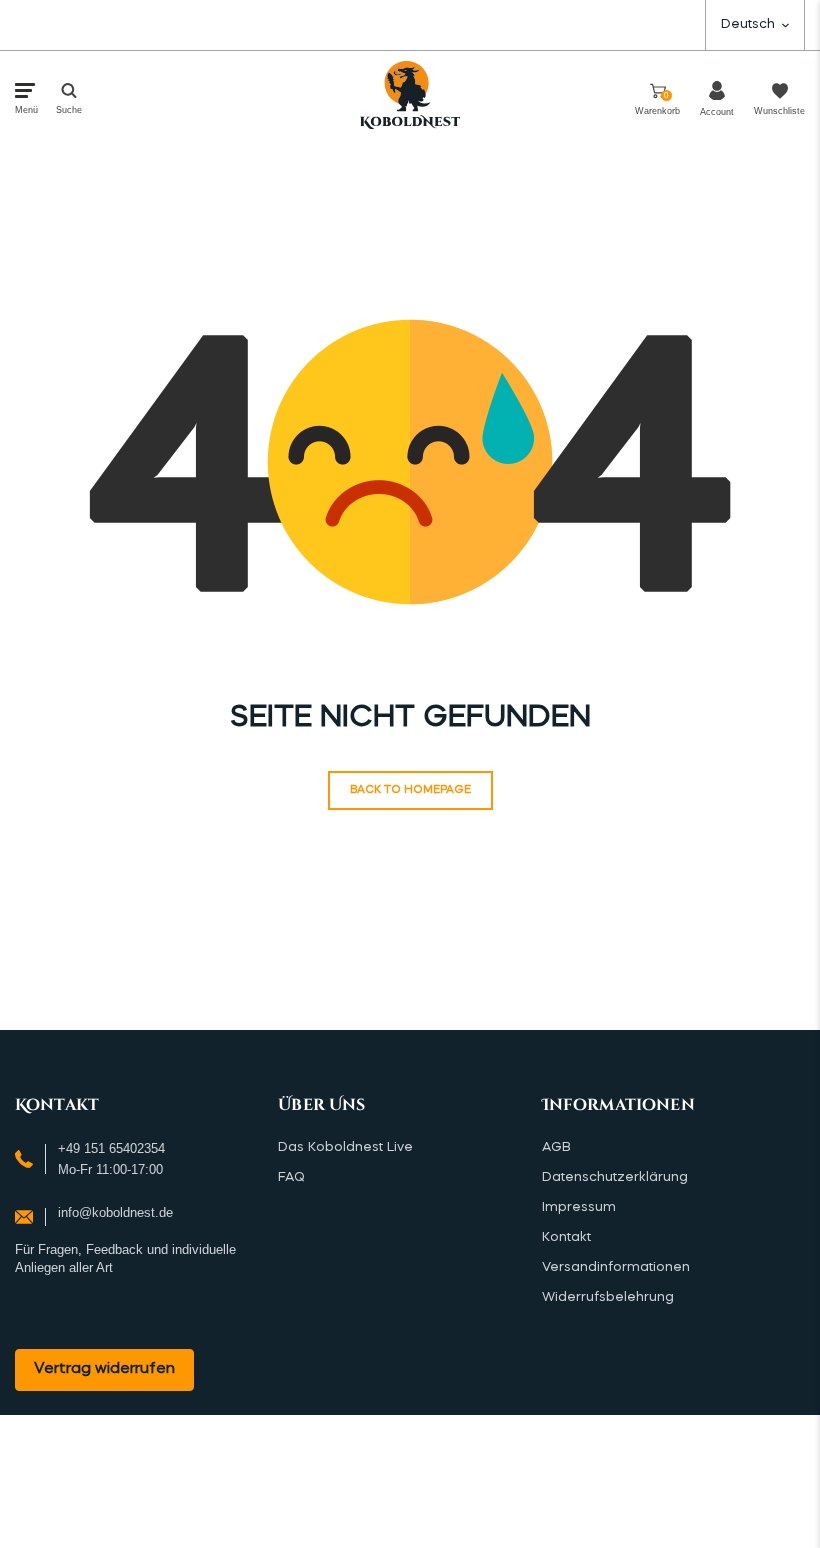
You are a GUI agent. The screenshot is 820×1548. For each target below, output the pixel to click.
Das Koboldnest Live (345, 1147)
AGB (556, 1147)
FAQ (291, 1177)
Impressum (579, 1207)
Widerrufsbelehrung (608, 1297)
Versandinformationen (616, 1267)
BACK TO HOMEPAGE (410, 790)
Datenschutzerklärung (615, 1177)
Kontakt (566, 1237)
